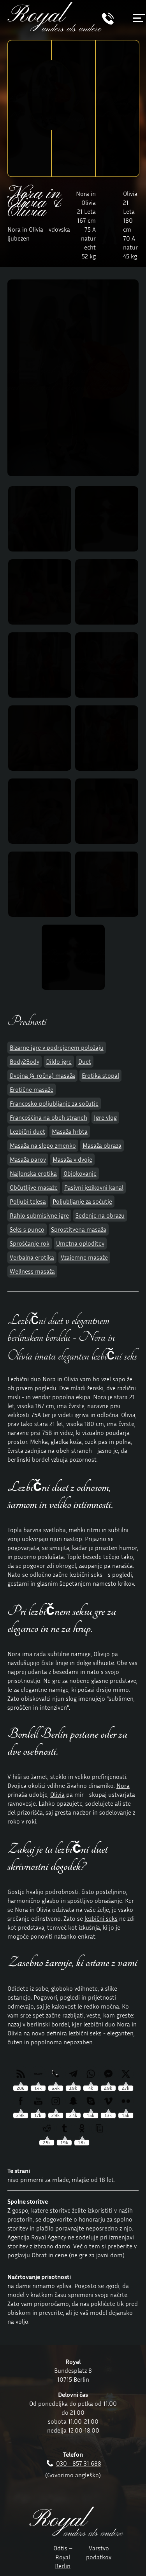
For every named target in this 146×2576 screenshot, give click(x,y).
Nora (123, 1785)
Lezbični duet (27, 1131)
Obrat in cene (49, 2255)
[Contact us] (108, 23)
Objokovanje (80, 1173)
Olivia (57, 1794)
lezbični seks (101, 1918)
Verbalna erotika (32, 1257)
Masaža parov (28, 1159)
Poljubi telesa (28, 1201)
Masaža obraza (102, 1145)
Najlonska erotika (33, 1173)
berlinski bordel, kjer (54, 2024)
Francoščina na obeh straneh (48, 1117)
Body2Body (25, 1061)
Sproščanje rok (30, 1243)
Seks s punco (27, 1229)
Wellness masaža (32, 1271)
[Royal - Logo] (55, 29)
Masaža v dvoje (72, 1159)
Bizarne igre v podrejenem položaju (57, 1047)
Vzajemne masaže (84, 1257)
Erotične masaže (32, 1089)
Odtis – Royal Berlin (63, 2557)
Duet (85, 1061)
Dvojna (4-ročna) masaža (42, 1075)
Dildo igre (59, 1061)
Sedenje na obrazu (100, 1215)
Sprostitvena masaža (79, 1229)
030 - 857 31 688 (79, 2463)
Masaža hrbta (70, 1131)
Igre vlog (105, 1117)
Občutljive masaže (34, 1187)
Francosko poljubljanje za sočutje (54, 1103)
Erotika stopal (100, 1075)
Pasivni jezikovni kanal (94, 1187)
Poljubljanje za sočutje (82, 1201)
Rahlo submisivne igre (39, 1215)
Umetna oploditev (80, 1243)
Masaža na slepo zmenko (43, 1145)
